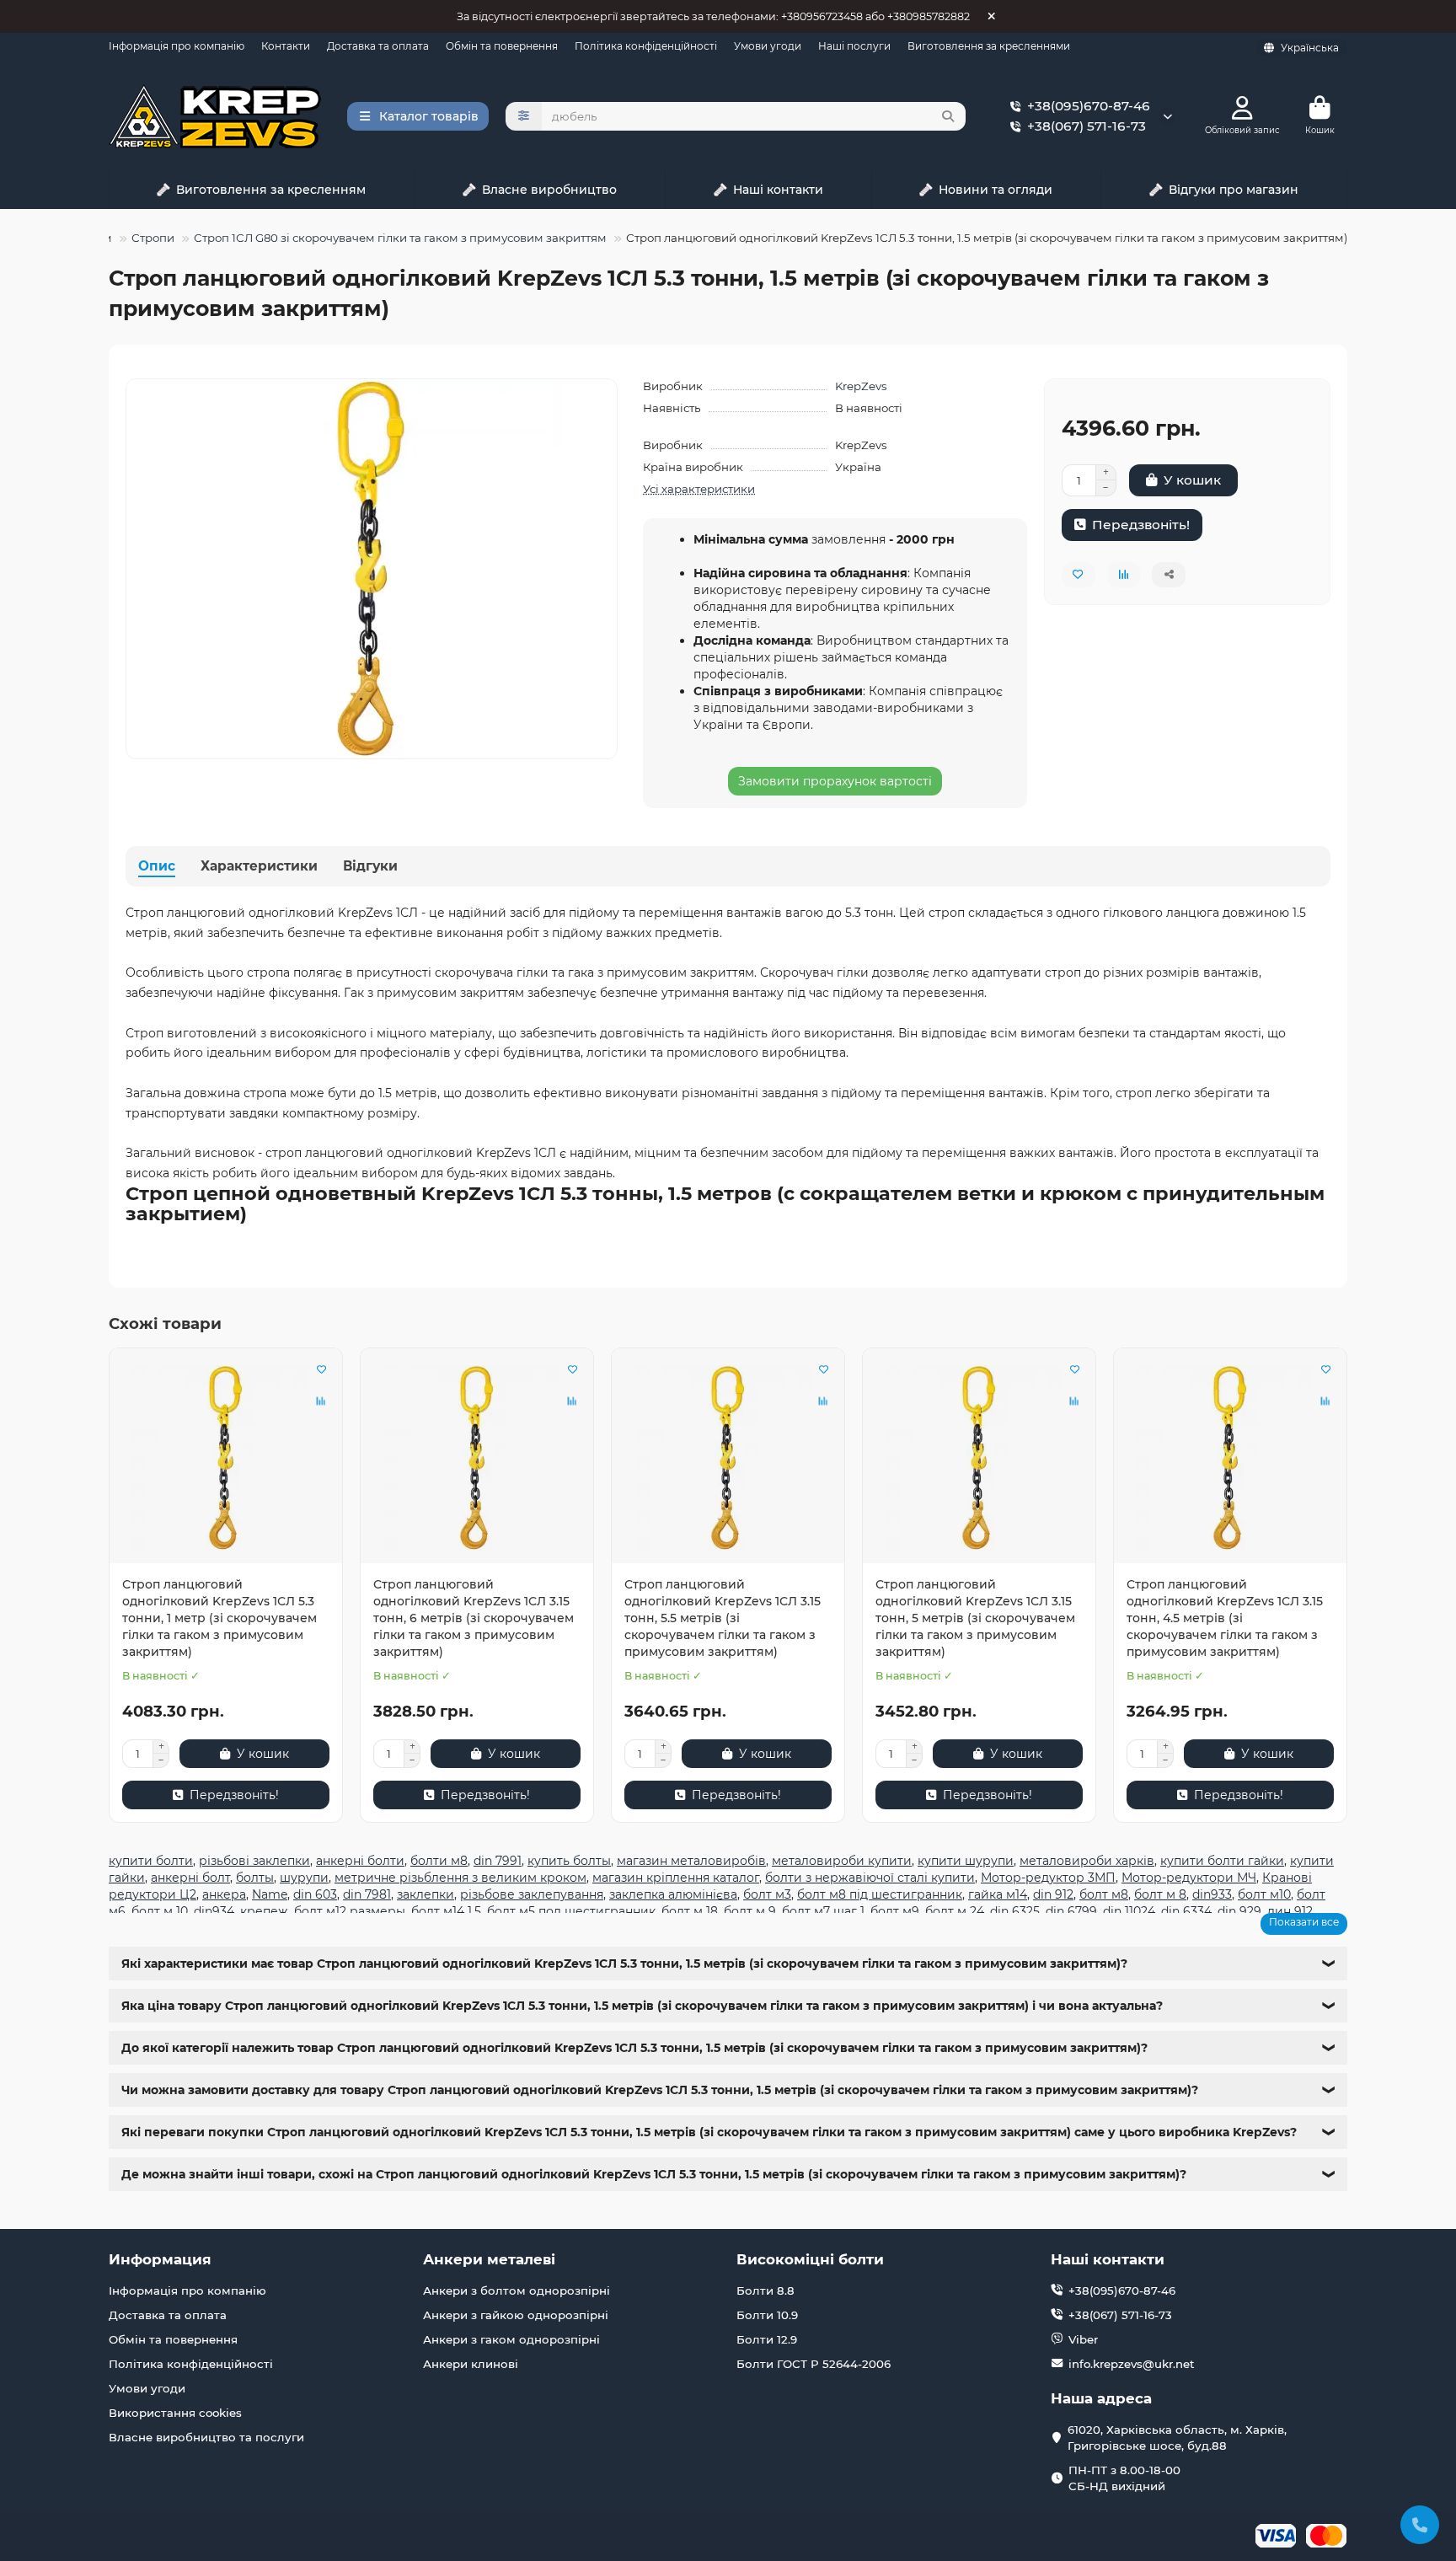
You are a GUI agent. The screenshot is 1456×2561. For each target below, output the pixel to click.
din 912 (1053, 1894)
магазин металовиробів (691, 1861)
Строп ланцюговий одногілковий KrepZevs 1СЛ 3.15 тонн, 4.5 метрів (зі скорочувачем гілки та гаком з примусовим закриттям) (1225, 1618)
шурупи (304, 1878)
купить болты (569, 1861)
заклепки (426, 1894)
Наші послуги (854, 46)
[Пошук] (948, 116)
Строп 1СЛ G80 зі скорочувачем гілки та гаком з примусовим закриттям (400, 238)
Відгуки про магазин (1234, 190)
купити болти (151, 1861)
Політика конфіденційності (646, 46)
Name (270, 1894)
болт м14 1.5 (446, 1911)
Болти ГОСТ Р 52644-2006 (814, 2364)
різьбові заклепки (254, 1861)
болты (255, 1878)
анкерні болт (190, 1878)
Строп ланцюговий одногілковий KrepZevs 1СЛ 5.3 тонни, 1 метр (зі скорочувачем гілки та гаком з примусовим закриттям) (219, 1618)
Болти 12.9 (767, 2339)
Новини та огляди (996, 190)
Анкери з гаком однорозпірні (511, 2339)
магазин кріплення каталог (676, 1878)
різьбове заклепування (532, 1894)
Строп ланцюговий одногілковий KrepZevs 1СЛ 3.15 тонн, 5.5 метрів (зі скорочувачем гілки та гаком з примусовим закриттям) (723, 1618)
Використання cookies (175, 2413)
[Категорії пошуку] (524, 116)
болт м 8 (1160, 1894)
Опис (157, 866)
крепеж (264, 1911)
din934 (214, 1911)
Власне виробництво (549, 190)
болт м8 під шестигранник (880, 1894)
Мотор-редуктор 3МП (1048, 1878)
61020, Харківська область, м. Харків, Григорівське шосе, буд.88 (1177, 2438)
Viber (1083, 2339)
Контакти (286, 46)
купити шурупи (966, 1861)
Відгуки (370, 866)
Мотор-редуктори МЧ (1189, 1878)
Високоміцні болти (810, 2259)
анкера (224, 1894)
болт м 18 (690, 1911)
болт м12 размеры (350, 1911)
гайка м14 (998, 1894)
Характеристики (259, 866)
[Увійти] (1242, 108)
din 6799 (1071, 1911)
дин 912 (1290, 1911)
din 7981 (367, 1894)
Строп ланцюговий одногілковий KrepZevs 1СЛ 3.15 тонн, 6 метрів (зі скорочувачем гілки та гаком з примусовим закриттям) (474, 1618)
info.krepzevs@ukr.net (1132, 2364)
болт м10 (1264, 1894)
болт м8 (1104, 1894)
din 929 (1239, 1911)
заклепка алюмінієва (673, 1894)
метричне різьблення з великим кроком (460, 1878)
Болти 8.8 (765, 2290)
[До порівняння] (321, 1401)
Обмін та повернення (502, 46)
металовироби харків (1087, 1861)
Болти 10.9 (767, 2315)
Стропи (153, 238)
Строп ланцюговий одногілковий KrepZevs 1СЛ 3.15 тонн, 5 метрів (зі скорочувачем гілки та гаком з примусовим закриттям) (975, 1618)
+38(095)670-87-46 (1089, 106)
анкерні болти (360, 1861)
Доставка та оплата (378, 46)
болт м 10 (160, 1911)
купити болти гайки (1222, 1861)
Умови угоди (768, 46)
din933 (1212, 1894)
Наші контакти (778, 190)
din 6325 (1015, 1911)
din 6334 (1186, 1911)
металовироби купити (842, 1861)
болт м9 (895, 1911)
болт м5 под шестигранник (571, 1911)
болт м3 (767, 1894)
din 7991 (498, 1861)
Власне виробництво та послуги (206, 2437)
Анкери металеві (489, 2259)
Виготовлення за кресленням (271, 190)
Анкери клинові (471, 2364)
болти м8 (439, 1861)
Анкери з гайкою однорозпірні (516, 2315)
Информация (160, 2259)
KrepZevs (861, 386)
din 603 (315, 1894)
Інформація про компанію (177, 46)
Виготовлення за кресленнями (989, 46)
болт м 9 (750, 1911)
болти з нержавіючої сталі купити (870, 1878)
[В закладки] (321, 1369)
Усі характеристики (699, 489)
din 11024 (1129, 1911)
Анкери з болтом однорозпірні (517, 2290)
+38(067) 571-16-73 (1087, 126)
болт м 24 (955, 1911)
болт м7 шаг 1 (823, 1911)
